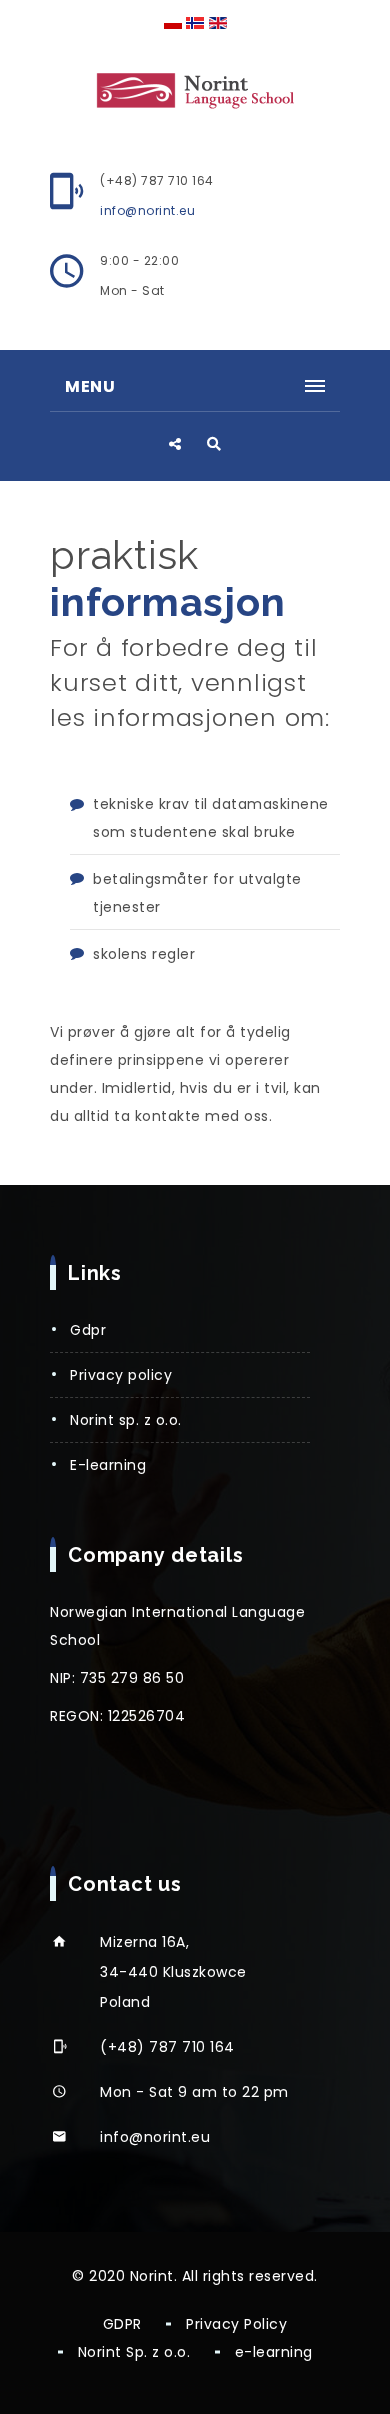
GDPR (88, 1330)
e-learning (108, 1465)
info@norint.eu (147, 210)
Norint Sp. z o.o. (126, 1420)
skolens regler (144, 954)
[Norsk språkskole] (195, 89)
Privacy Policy (121, 1375)
